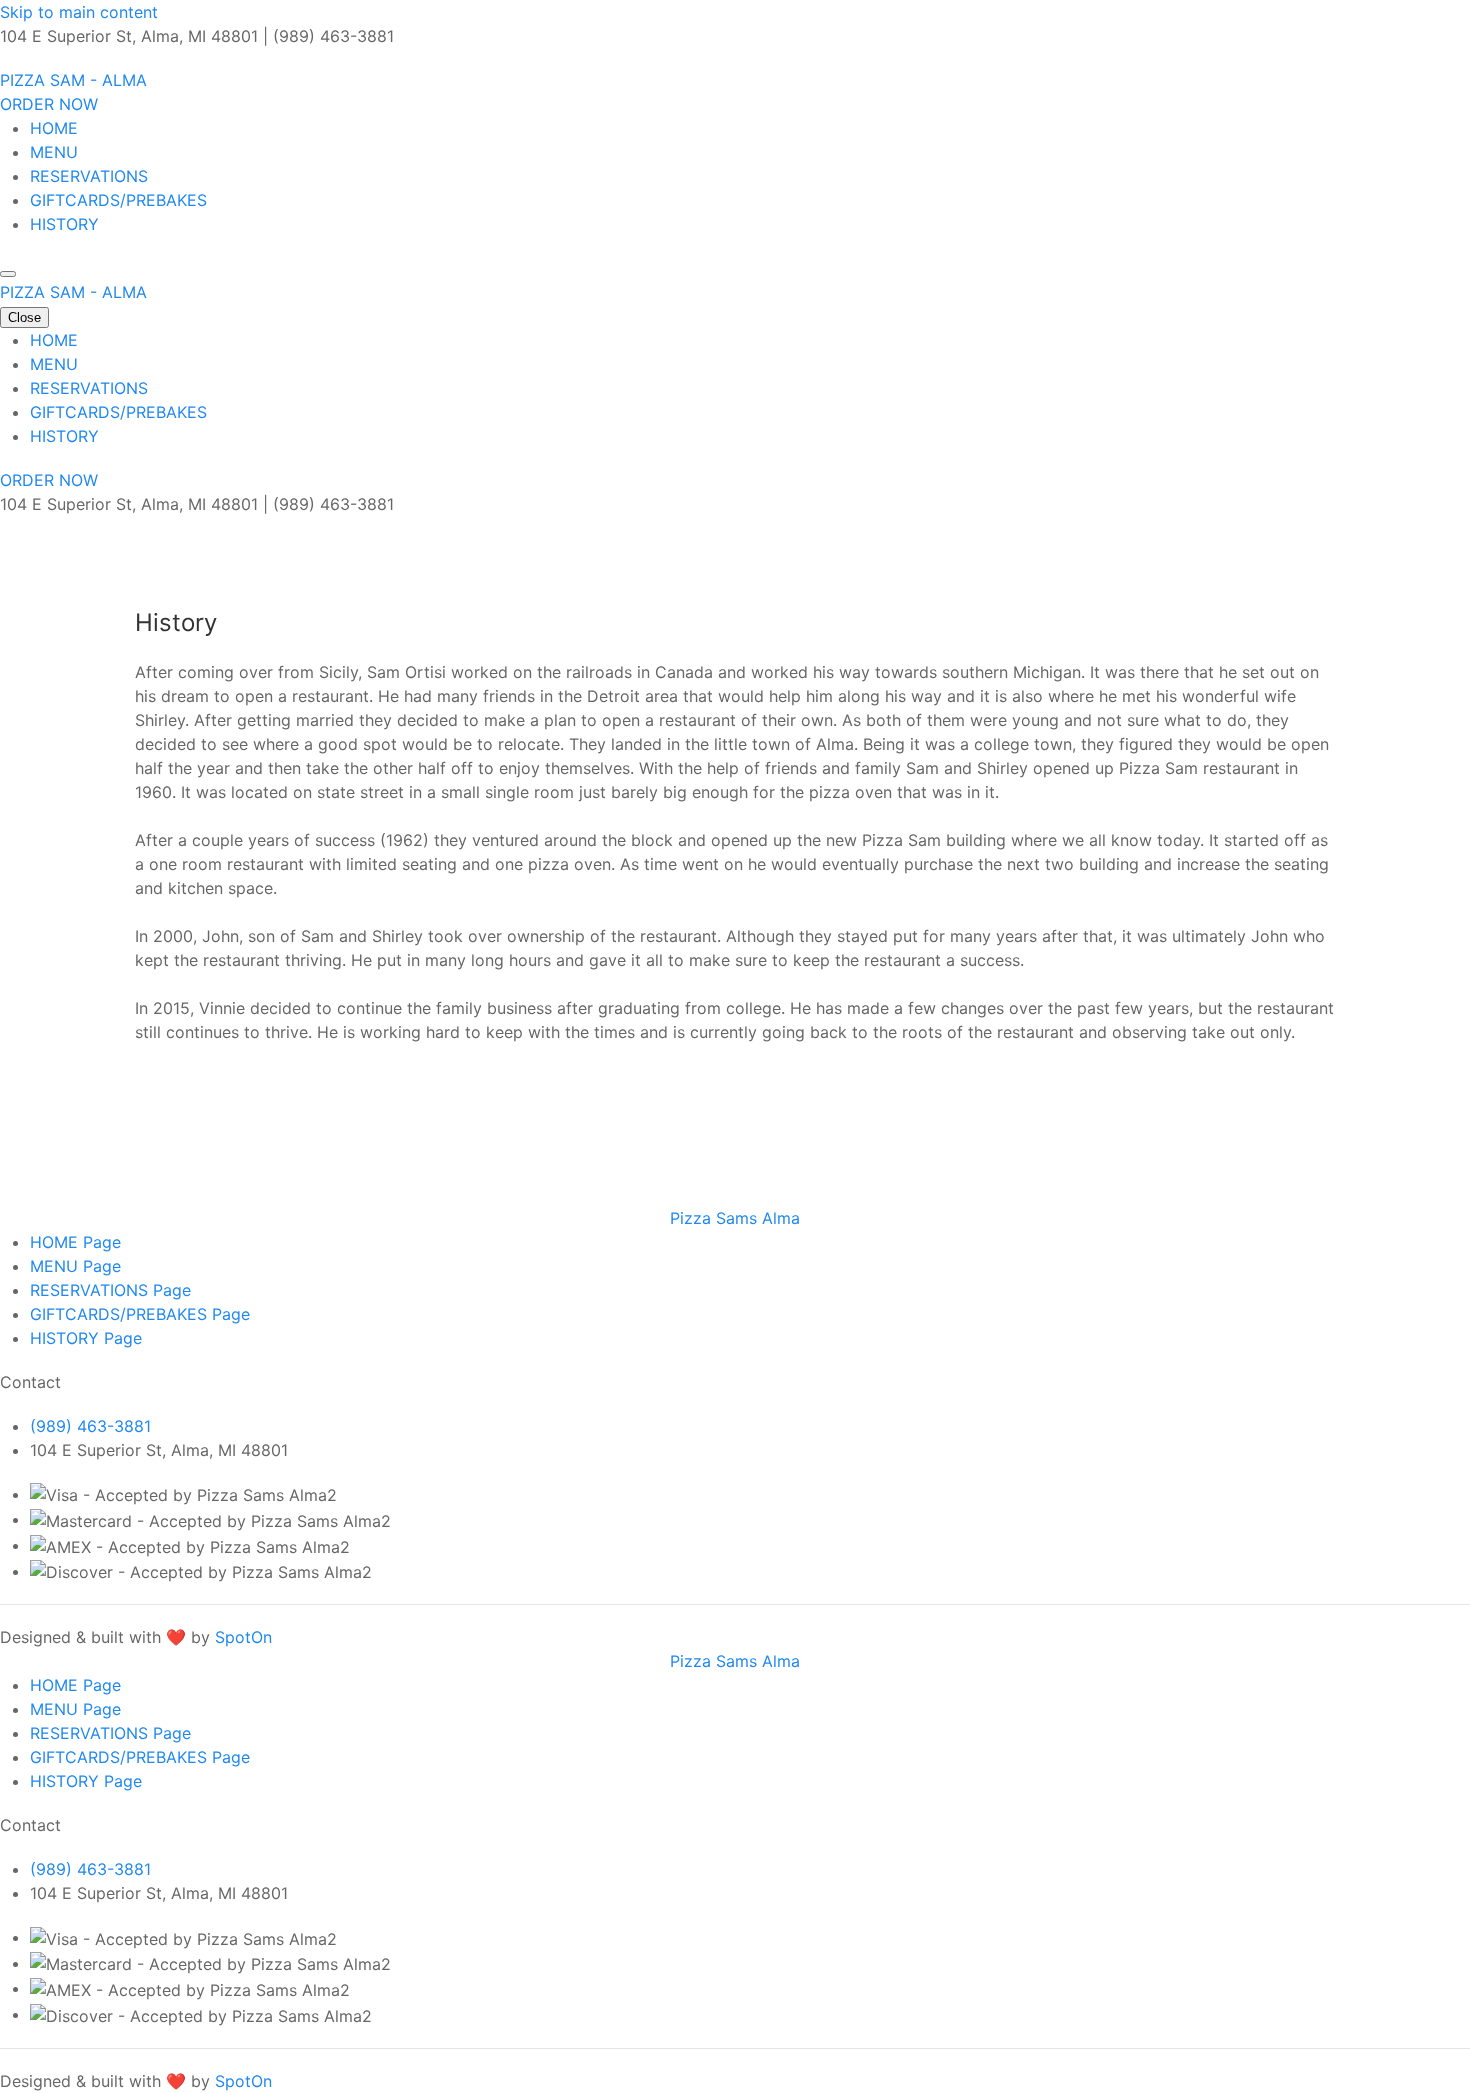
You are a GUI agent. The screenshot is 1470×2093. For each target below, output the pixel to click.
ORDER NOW (49, 104)
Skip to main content (79, 12)
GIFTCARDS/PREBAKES (118, 200)
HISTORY (64, 224)
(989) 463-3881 (90, 1426)
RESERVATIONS (89, 176)
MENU (54, 152)
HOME (54, 128)
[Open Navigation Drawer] (8, 274)
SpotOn (243, 1637)
